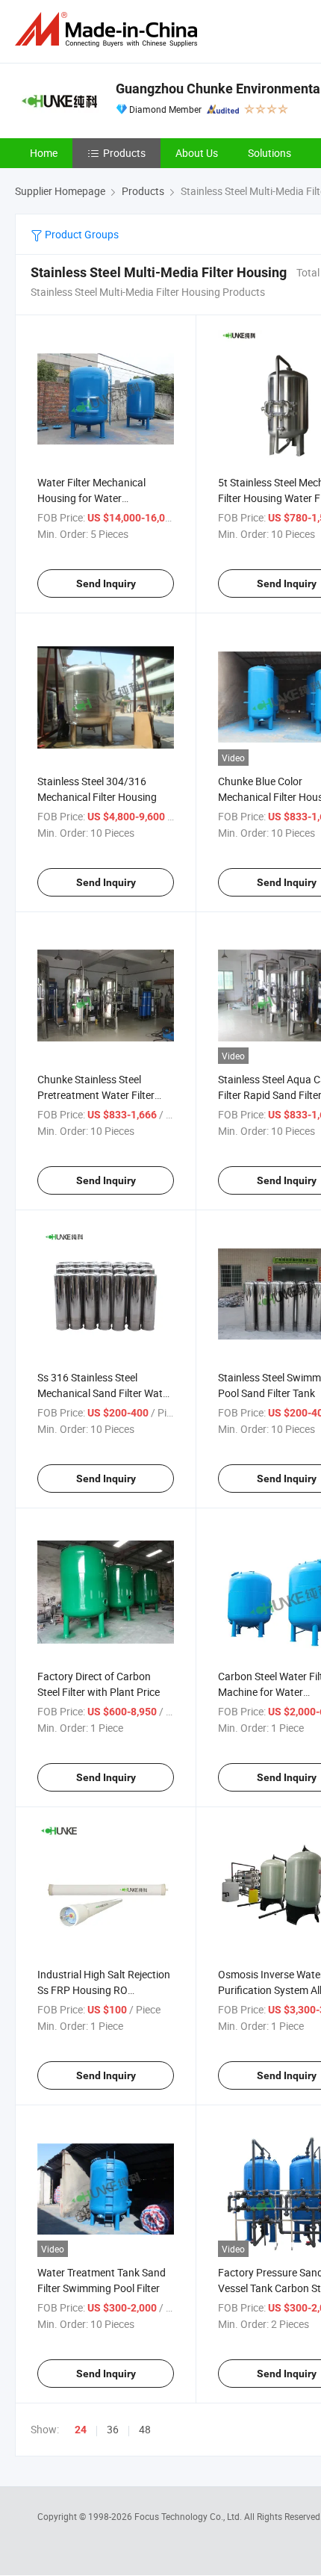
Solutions (269, 153)
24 (81, 2430)
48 (145, 2429)
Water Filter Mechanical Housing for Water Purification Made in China (98, 498)
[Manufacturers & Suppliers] (109, 30)
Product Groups (81, 234)
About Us (197, 153)
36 (113, 2429)
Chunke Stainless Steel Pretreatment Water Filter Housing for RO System (96, 1095)
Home (44, 153)
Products (124, 153)
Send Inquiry (106, 583)
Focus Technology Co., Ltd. (189, 2516)
